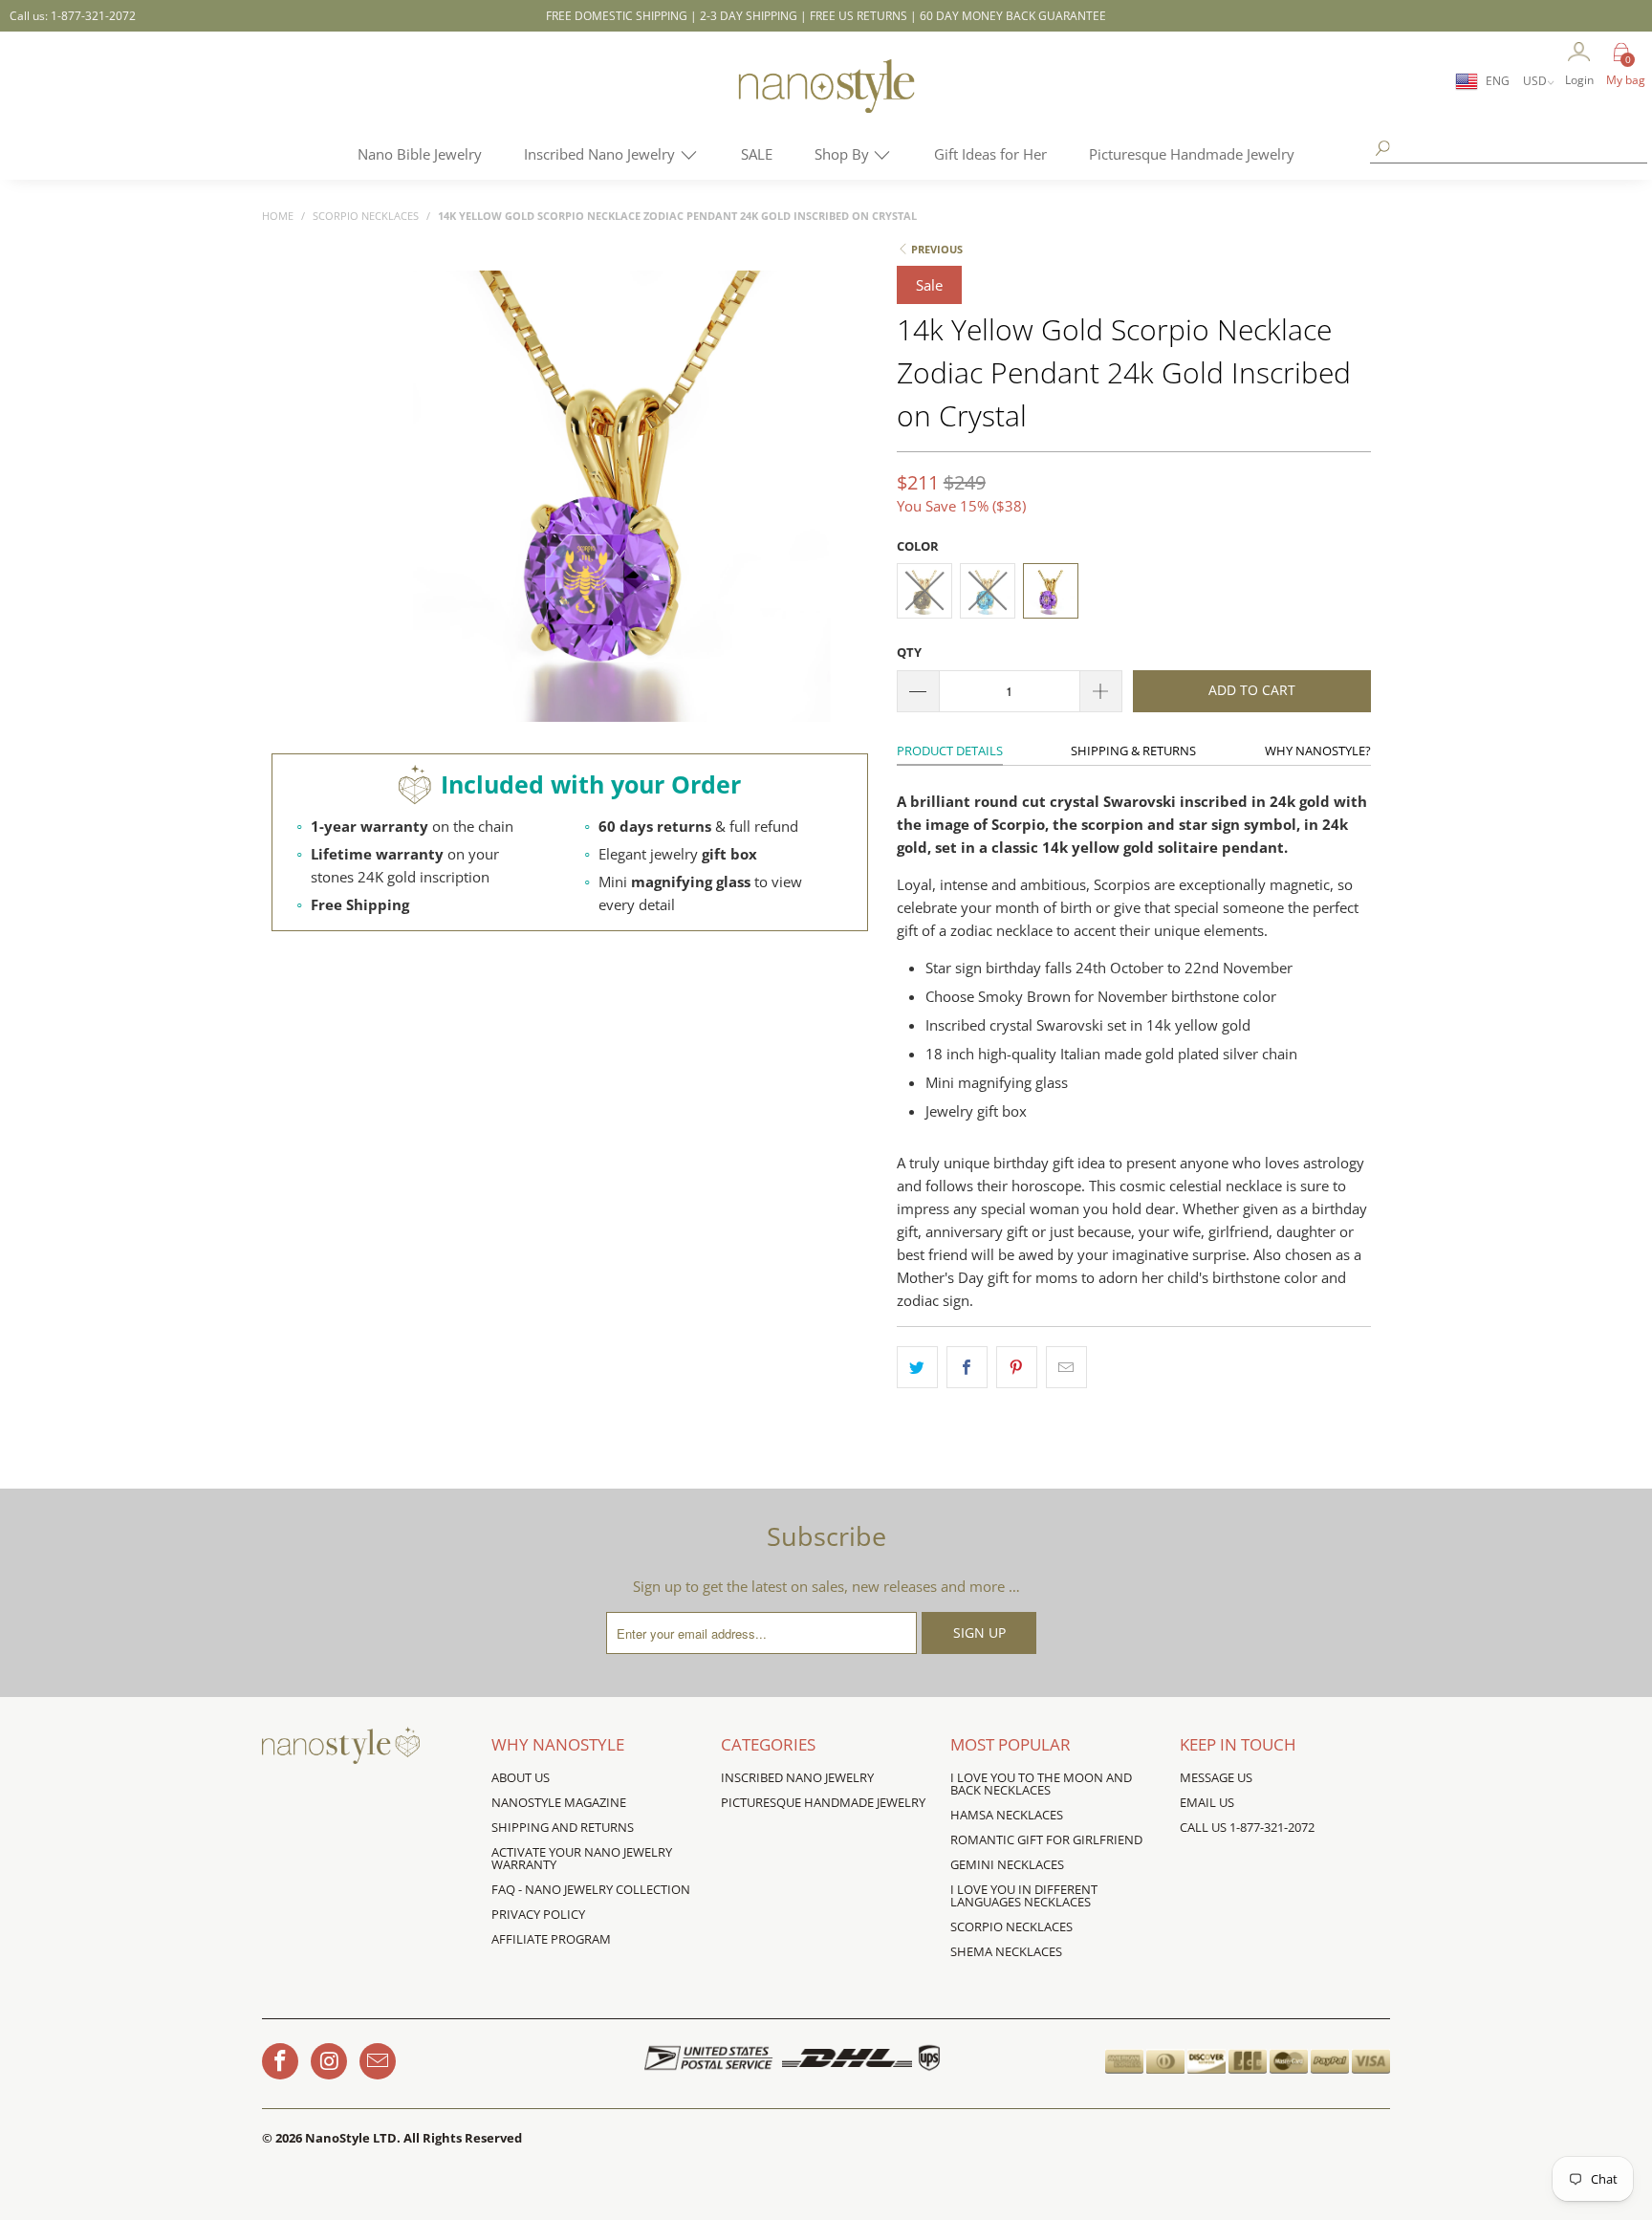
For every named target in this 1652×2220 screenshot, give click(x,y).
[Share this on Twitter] (917, 1367)
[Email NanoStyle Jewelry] (378, 2061)
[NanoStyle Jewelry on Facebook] (280, 2061)
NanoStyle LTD (351, 2138)
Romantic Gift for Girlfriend (1046, 1839)
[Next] (850, 498)
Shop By (844, 154)
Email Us (1207, 1802)
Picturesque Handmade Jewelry (1192, 154)
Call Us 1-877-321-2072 (1247, 1827)
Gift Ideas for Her (990, 154)
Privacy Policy (538, 1914)
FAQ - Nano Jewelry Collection (591, 1889)
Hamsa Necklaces (1007, 1815)
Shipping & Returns (1133, 751)
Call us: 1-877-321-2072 (73, 16)
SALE (757, 154)
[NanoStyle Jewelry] (826, 100)
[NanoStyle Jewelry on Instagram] (329, 2061)
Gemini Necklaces (1007, 1864)
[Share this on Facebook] (967, 1367)
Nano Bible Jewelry (420, 154)
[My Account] (1579, 53)
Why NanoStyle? (1318, 751)
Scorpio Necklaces (1011, 1926)
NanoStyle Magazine (559, 1802)
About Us (521, 1777)
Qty (909, 652)
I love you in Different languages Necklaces (1024, 1895)
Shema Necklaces (1006, 1951)
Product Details (950, 751)
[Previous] (393, 498)
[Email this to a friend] (1066, 1367)
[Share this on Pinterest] (1017, 1367)
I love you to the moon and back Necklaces (1041, 1784)
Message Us (1216, 1777)
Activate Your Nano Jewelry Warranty (582, 1858)
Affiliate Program (551, 1939)
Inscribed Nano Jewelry (601, 154)
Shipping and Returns (563, 1827)
